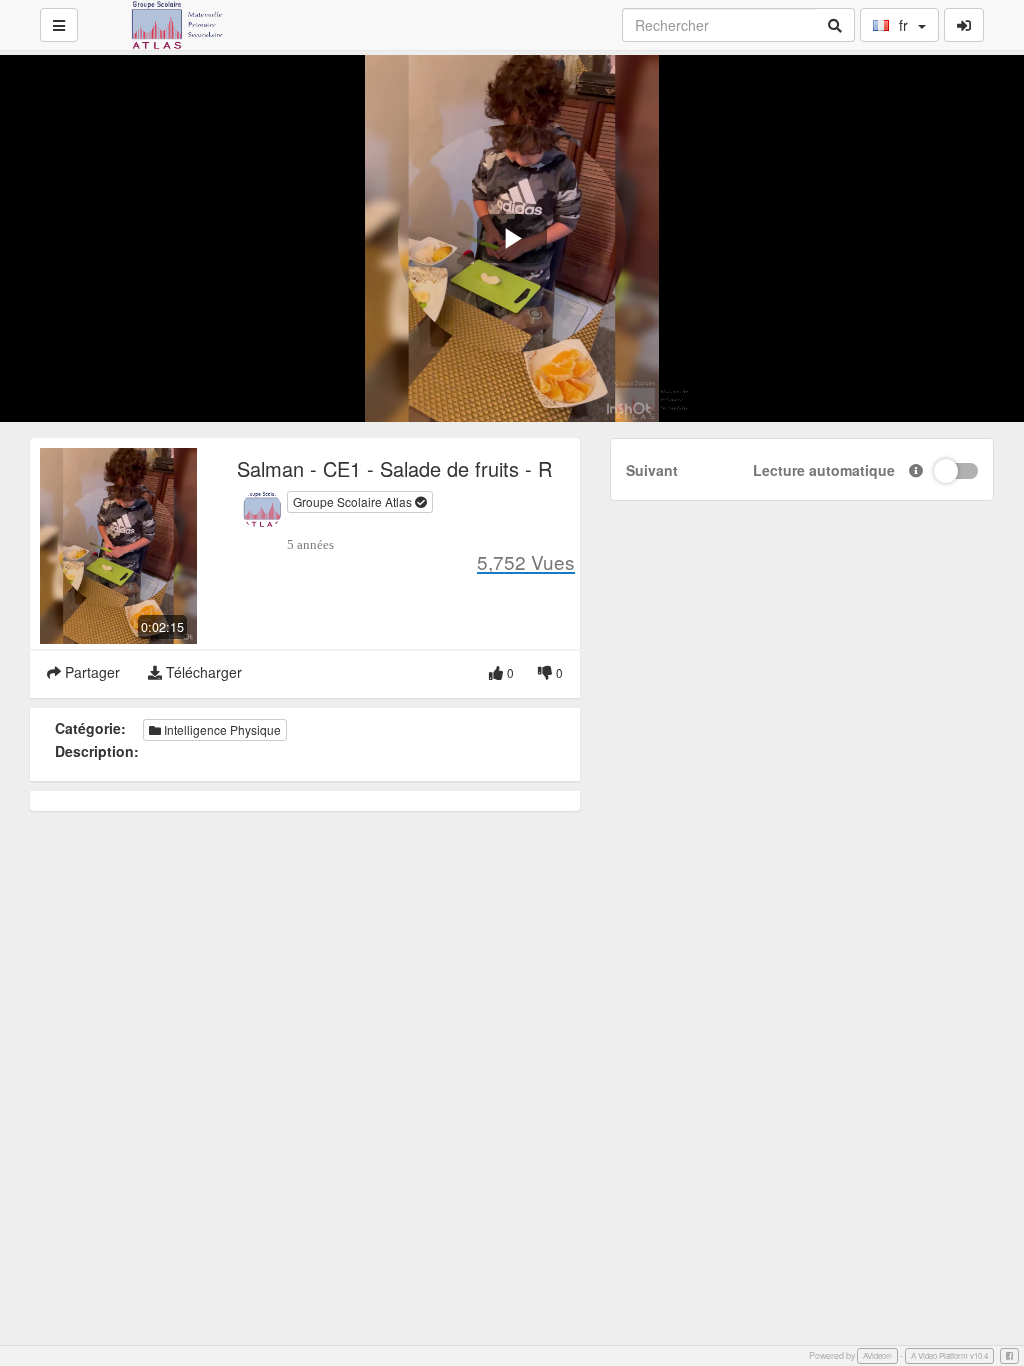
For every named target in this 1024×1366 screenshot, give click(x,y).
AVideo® (877, 1355)
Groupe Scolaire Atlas (354, 501)
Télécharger (202, 672)
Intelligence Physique (221, 729)
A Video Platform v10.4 (949, 1355)
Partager (90, 672)
